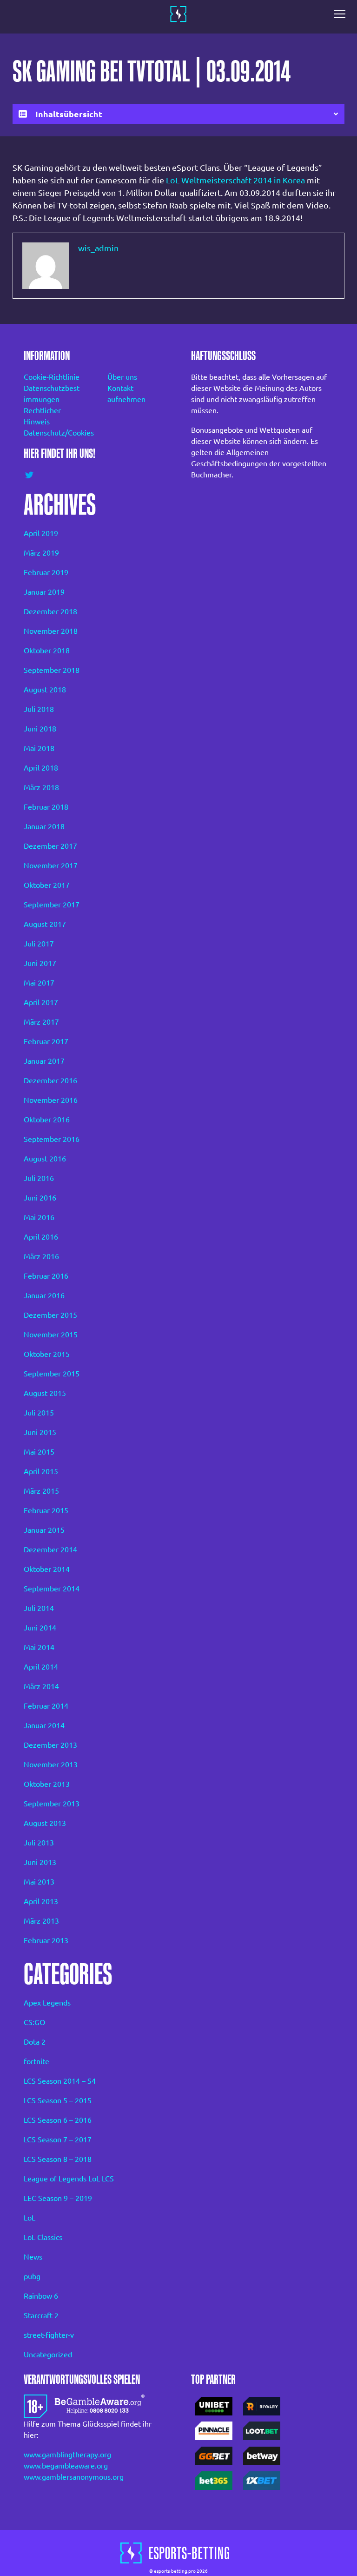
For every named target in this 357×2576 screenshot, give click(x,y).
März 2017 (41, 1022)
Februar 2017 (46, 1041)
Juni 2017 (40, 963)
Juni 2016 (40, 1198)
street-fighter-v (49, 2335)
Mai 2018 (39, 748)
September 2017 (52, 905)
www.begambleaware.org (66, 2466)
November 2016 (51, 1100)
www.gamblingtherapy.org (67, 2455)
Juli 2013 (39, 1843)
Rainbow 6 (41, 2296)
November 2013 (51, 1764)
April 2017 (41, 1002)
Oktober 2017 (47, 885)
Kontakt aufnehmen (126, 394)
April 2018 (41, 768)
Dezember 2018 (50, 611)
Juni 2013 (40, 1862)
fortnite (36, 2061)
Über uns (122, 377)
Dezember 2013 (50, 1745)
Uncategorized (48, 2355)
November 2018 (51, 631)
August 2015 (45, 1393)
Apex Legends (47, 2003)
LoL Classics (43, 2237)
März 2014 (41, 1686)
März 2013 (41, 1921)
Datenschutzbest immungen (52, 394)
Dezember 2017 (50, 846)
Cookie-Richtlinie (52, 377)
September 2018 (52, 670)
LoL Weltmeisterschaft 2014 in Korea (235, 180)
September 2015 (52, 1374)
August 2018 (45, 690)
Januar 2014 (44, 1725)
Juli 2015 (39, 1413)
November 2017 (51, 865)
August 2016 (45, 1159)
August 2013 (45, 1823)
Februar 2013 (46, 1940)
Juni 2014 (40, 1628)
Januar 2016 (44, 1295)
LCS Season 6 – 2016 (58, 2120)
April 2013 (41, 1901)
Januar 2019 (44, 592)
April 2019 (41, 533)
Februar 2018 (46, 807)
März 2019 (41, 553)
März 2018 (41, 787)
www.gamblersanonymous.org (74, 2477)
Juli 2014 (39, 1608)
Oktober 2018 (47, 651)
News (33, 2257)
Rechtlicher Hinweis (42, 416)
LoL (30, 2218)
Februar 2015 (46, 1510)
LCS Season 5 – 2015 (58, 2100)
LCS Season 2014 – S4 (60, 2081)
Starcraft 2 (41, 2315)
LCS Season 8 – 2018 (58, 2159)
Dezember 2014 (50, 1550)
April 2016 (41, 1237)
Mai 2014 (39, 1647)
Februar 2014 (46, 1706)
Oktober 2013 (47, 1784)
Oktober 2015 (47, 1354)
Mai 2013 (39, 1882)
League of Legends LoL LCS (69, 2179)
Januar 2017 (44, 1061)
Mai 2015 (39, 1452)
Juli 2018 (39, 709)
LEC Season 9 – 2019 (58, 2198)
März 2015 (41, 1491)
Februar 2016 (46, 1276)
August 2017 (45, 924)
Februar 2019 (46, 572)
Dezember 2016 (50, 1080)
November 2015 (51, 1335)
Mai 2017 (39, 983)
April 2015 (41, 1471)
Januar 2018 (44, 826)
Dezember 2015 (50, 1315)
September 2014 (52, 1589)
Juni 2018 (40, 729)
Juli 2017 (39, 944)
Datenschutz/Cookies (53, 433)
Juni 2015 (40, 1432)
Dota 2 (35, 2042)
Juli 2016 (39, 1178)
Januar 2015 (44, 1530)
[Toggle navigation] (342, 14)
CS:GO (34, 2022)
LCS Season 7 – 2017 (58, 2140)
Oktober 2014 (47, 1569)
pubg (32, 2276)
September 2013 (52, 1804)
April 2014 (41, 1667)
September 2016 (52, 1139)
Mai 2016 (39, 1217)
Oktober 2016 (47, 1120)
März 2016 (41, 1256)
